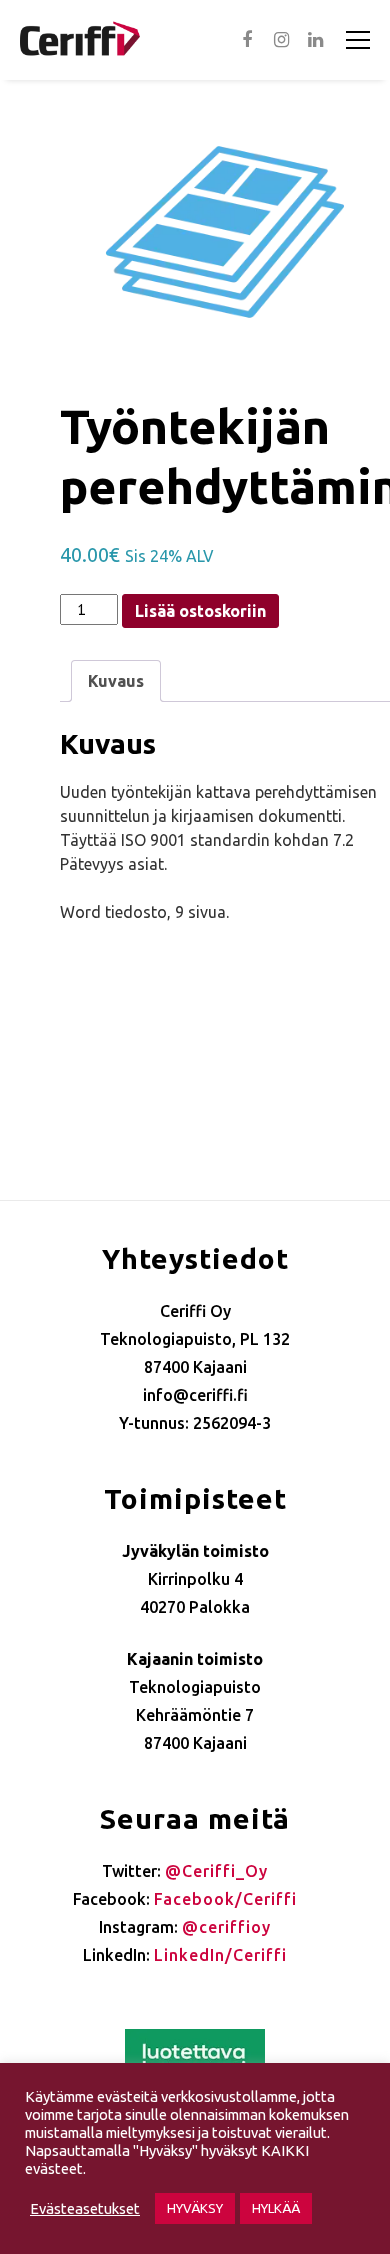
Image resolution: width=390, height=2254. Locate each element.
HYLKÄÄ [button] (276, 2208)
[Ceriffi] (80, 32)
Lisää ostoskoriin (200, 611)
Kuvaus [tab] (116, 681)
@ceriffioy (226, 1927)
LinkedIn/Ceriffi (220, 1955)
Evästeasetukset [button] (85, 2208)
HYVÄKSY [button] (195, 2208)
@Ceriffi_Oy (216, 1871)
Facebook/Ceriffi (225, 1899)
